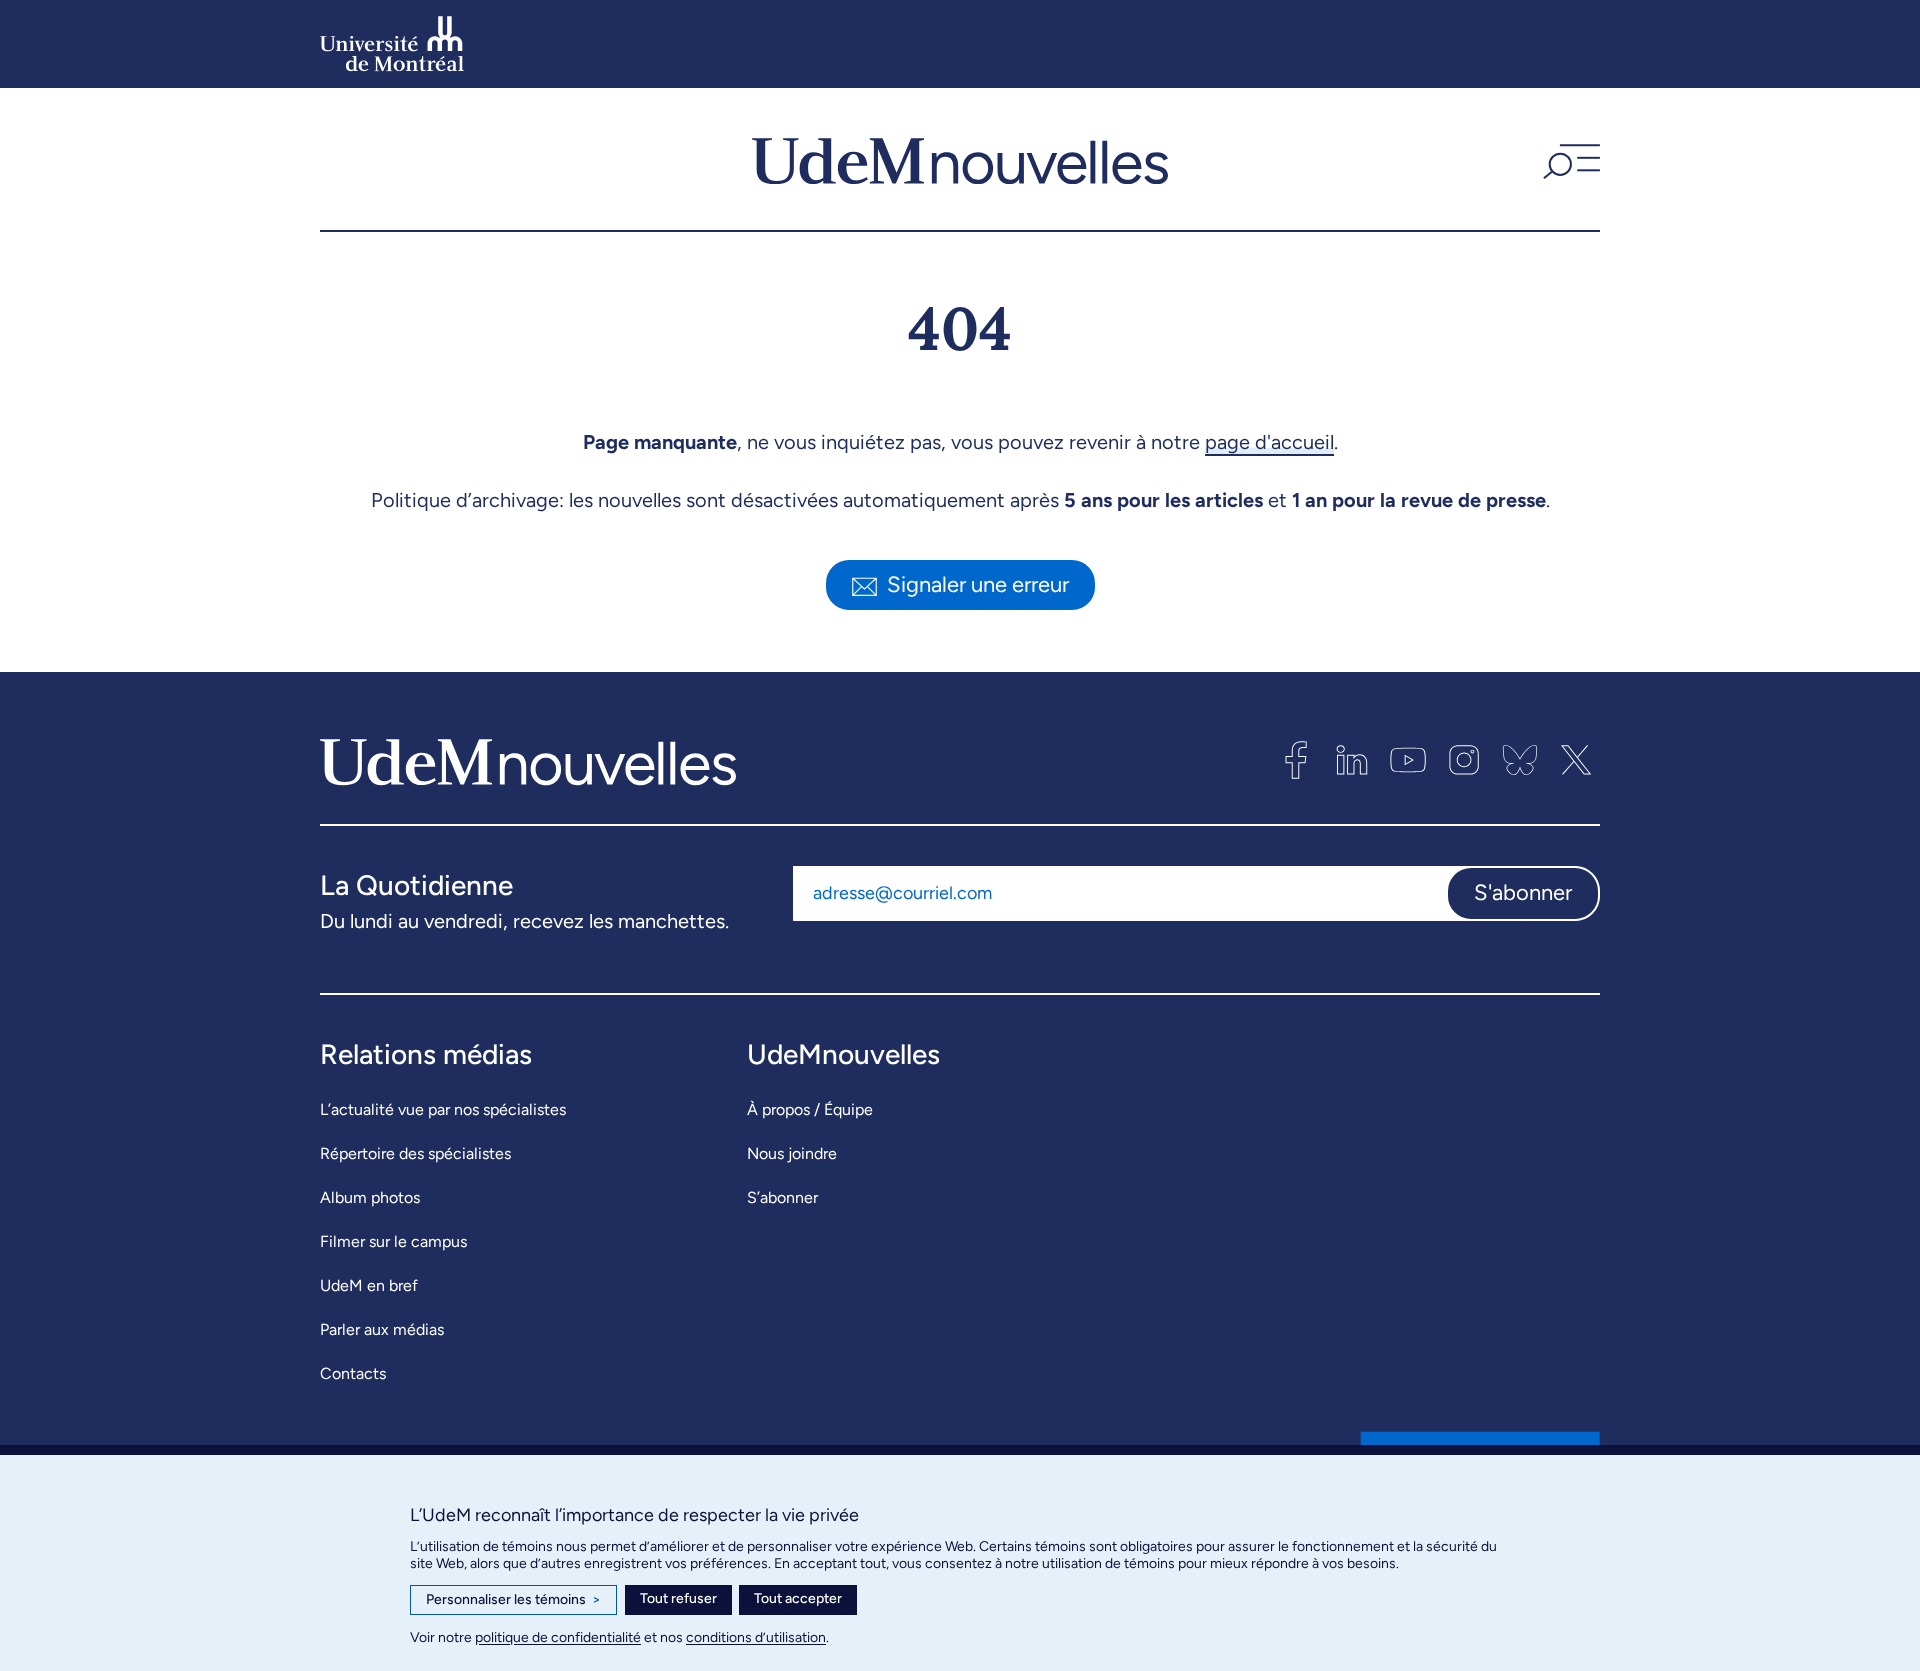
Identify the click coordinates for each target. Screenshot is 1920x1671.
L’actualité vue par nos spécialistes (443, 1109)
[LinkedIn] (1352, 760)
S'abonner (1523, 892)
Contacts (353, 1373)
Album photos (370, 1197)
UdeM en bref (369, 1285)
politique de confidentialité (558, 1637)
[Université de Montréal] (392, 44)
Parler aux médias (382, 1329)
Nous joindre (792, 1153)
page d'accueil (1269, 442)
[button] (1569, 159)
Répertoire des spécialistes (415, 1153)
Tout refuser (678, 1598)
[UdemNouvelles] (960, 159)
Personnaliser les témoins (513, 1599)
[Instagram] (1464, 760)
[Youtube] (1408, 760)
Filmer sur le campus (393, 1241)
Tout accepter (798, 1598)
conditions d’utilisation (756, 1637)
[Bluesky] (1520, 760)
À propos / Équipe (810, 1109)
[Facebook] (1296, 760)
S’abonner (782, 1197)
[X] (1576, 760)
